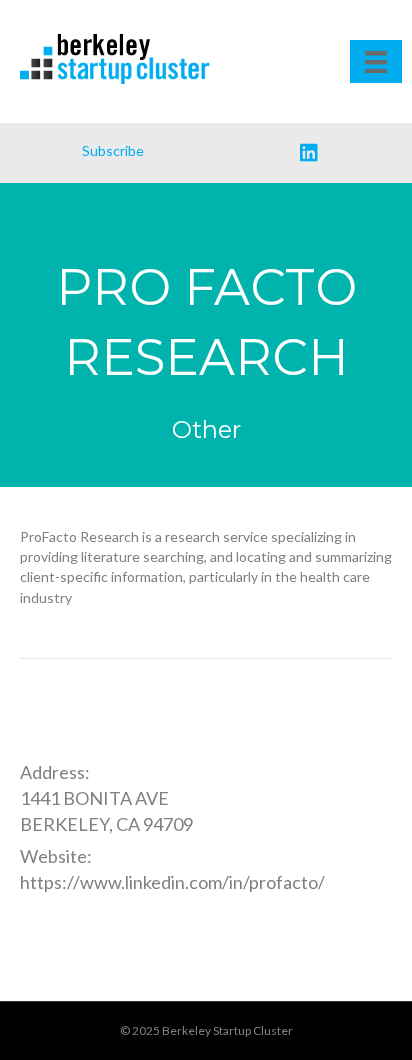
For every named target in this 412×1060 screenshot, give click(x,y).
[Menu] (376, 61)
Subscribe (113, 150)
